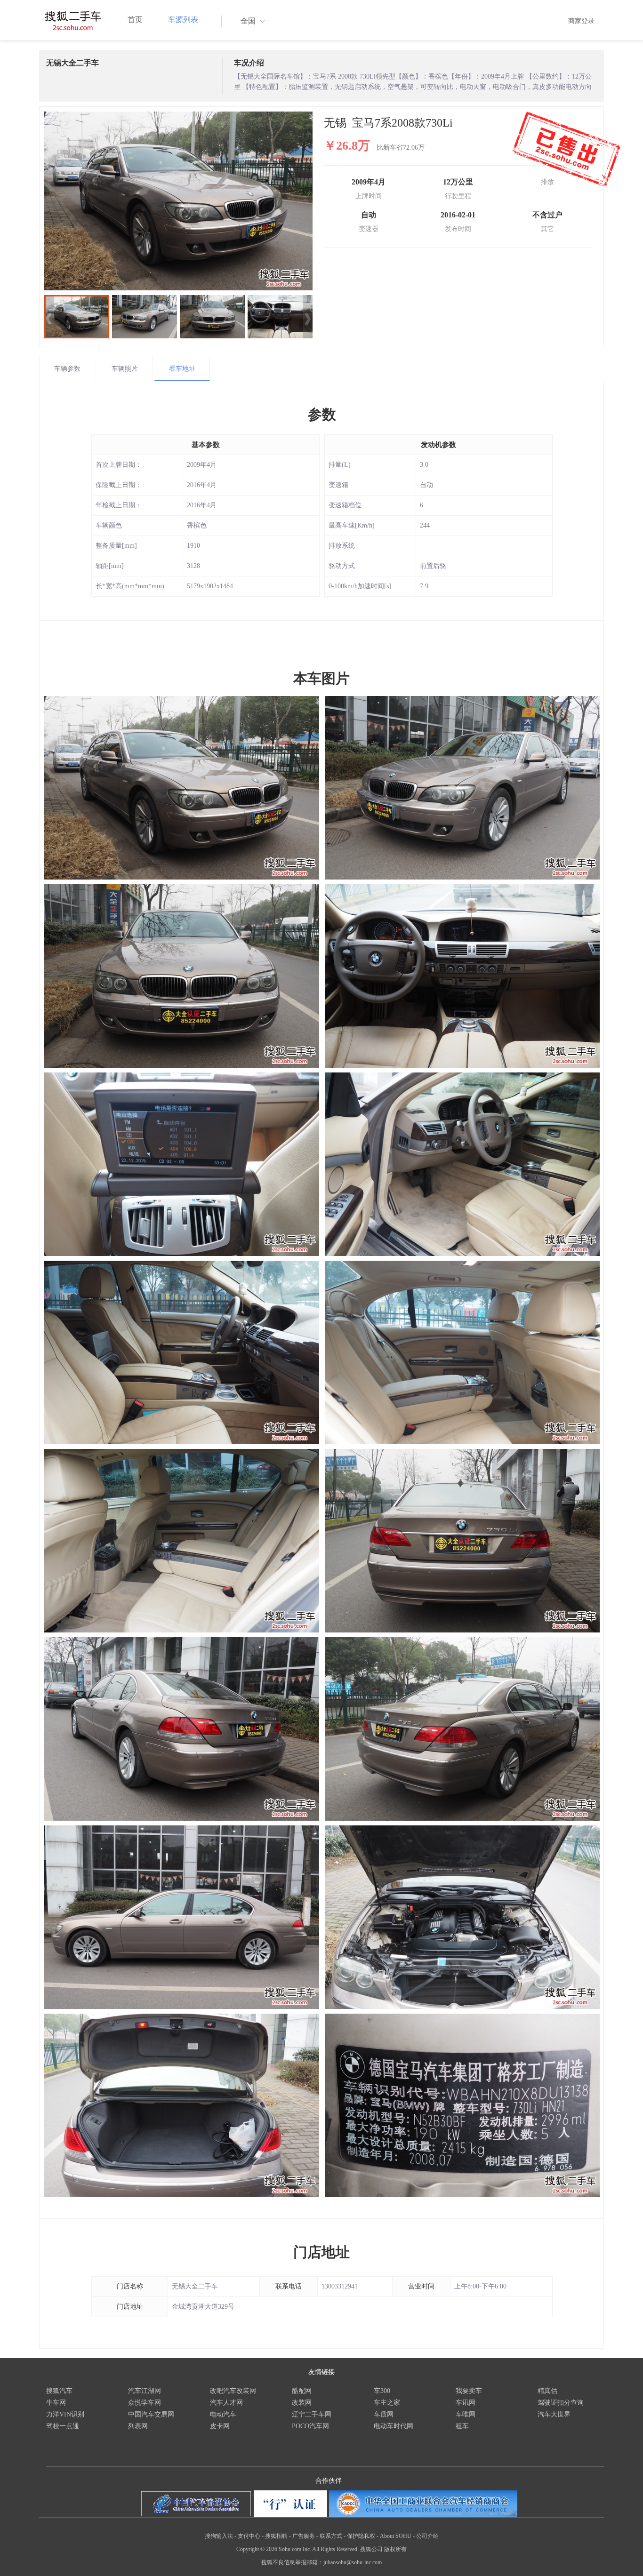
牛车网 (56, 2403)
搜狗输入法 (219, 2536)
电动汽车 (223, 2414)
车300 (382, 2391)
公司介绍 (427, 2536)
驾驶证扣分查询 (561, 2403)
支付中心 (249, 2536)
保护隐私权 (361, 2536)
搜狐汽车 (59, 2391)
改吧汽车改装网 (233, 2391)
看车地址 (182, 369)
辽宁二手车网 (312, 2414)
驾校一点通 (63, 2426)
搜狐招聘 (276, 2536)
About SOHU (396, 2536)
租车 (462, 2426)
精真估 (547, 2391)
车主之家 (387, 2403)
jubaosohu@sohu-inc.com (353, 2562)
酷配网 (302, 2391)
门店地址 (321, 2252)
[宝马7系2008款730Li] (178, 201)
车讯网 (466, 2403)
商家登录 (581, 21)
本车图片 (321, 678)
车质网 (384, 2414)
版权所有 (395, 2549)
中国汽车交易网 (151, 2414)
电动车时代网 (394, 2426)
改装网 (302, 2403)
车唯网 (466, 2414)
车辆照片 (125, 369)
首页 (135, 20)
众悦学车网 (145, 2403)
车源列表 (183, 20)
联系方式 (331, 2536)
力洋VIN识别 (65, 2414)
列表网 (138, 2426)
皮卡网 (220, 2426)
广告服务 (304, 2536)
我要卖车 (469, 2391)
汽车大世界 (554, 2414)
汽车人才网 (226, 2403)
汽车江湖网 (145, 2391)
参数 (322, 414)
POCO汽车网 (310, 2426)
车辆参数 (67, 369)
